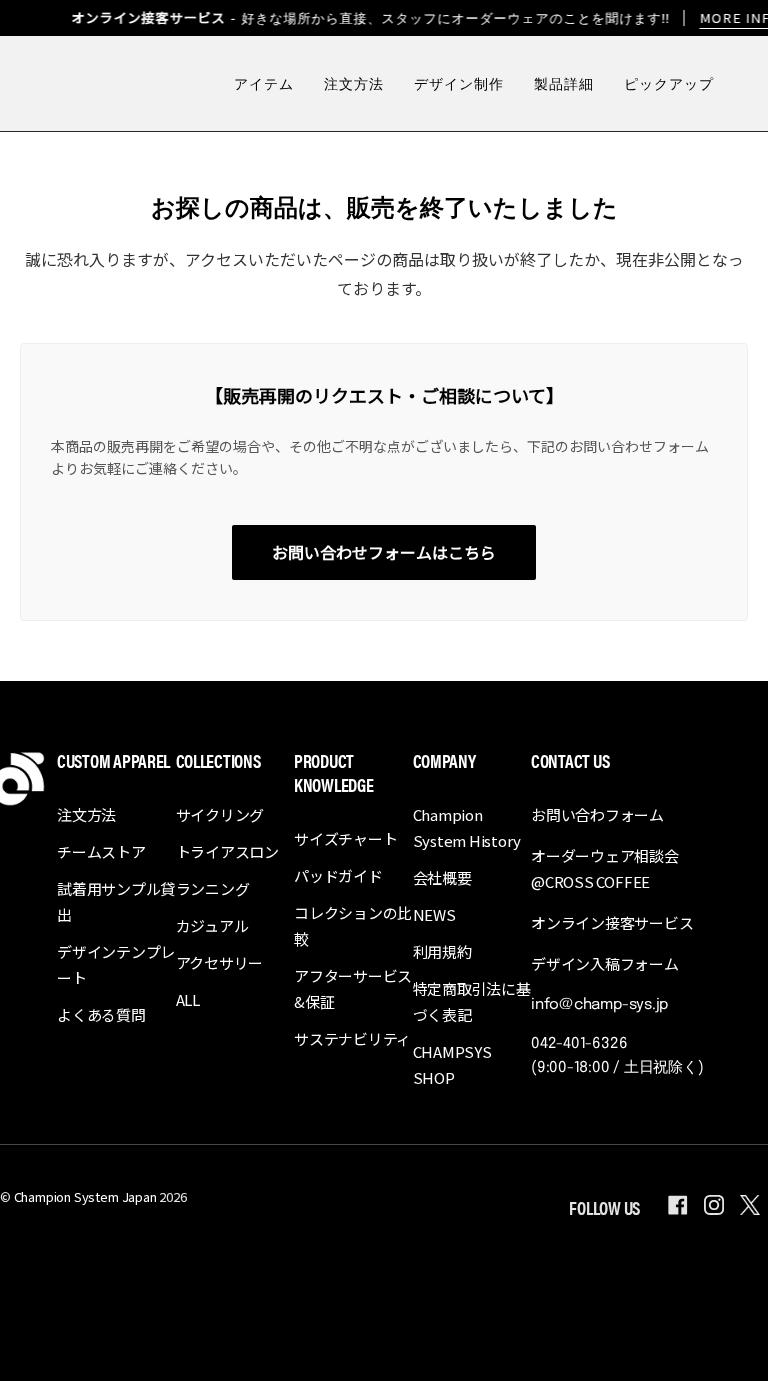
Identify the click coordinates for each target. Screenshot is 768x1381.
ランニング (213, 888)
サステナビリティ (352, 1038)
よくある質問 (101, 1014)
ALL (188, 999)
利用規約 (442, 951)
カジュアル (212, 925)
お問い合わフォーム (597, 814)
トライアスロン (227, 851)
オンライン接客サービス (612, 922)
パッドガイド (338, 875)
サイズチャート (345, 838)
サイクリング (220, 814)
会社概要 (442, 877)
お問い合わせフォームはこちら (384, 552)
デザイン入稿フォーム (605, 963)
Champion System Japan (85, 1196)
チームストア (101, 851)
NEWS (434, 914)
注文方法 (86, 814)
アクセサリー (220, 962)
